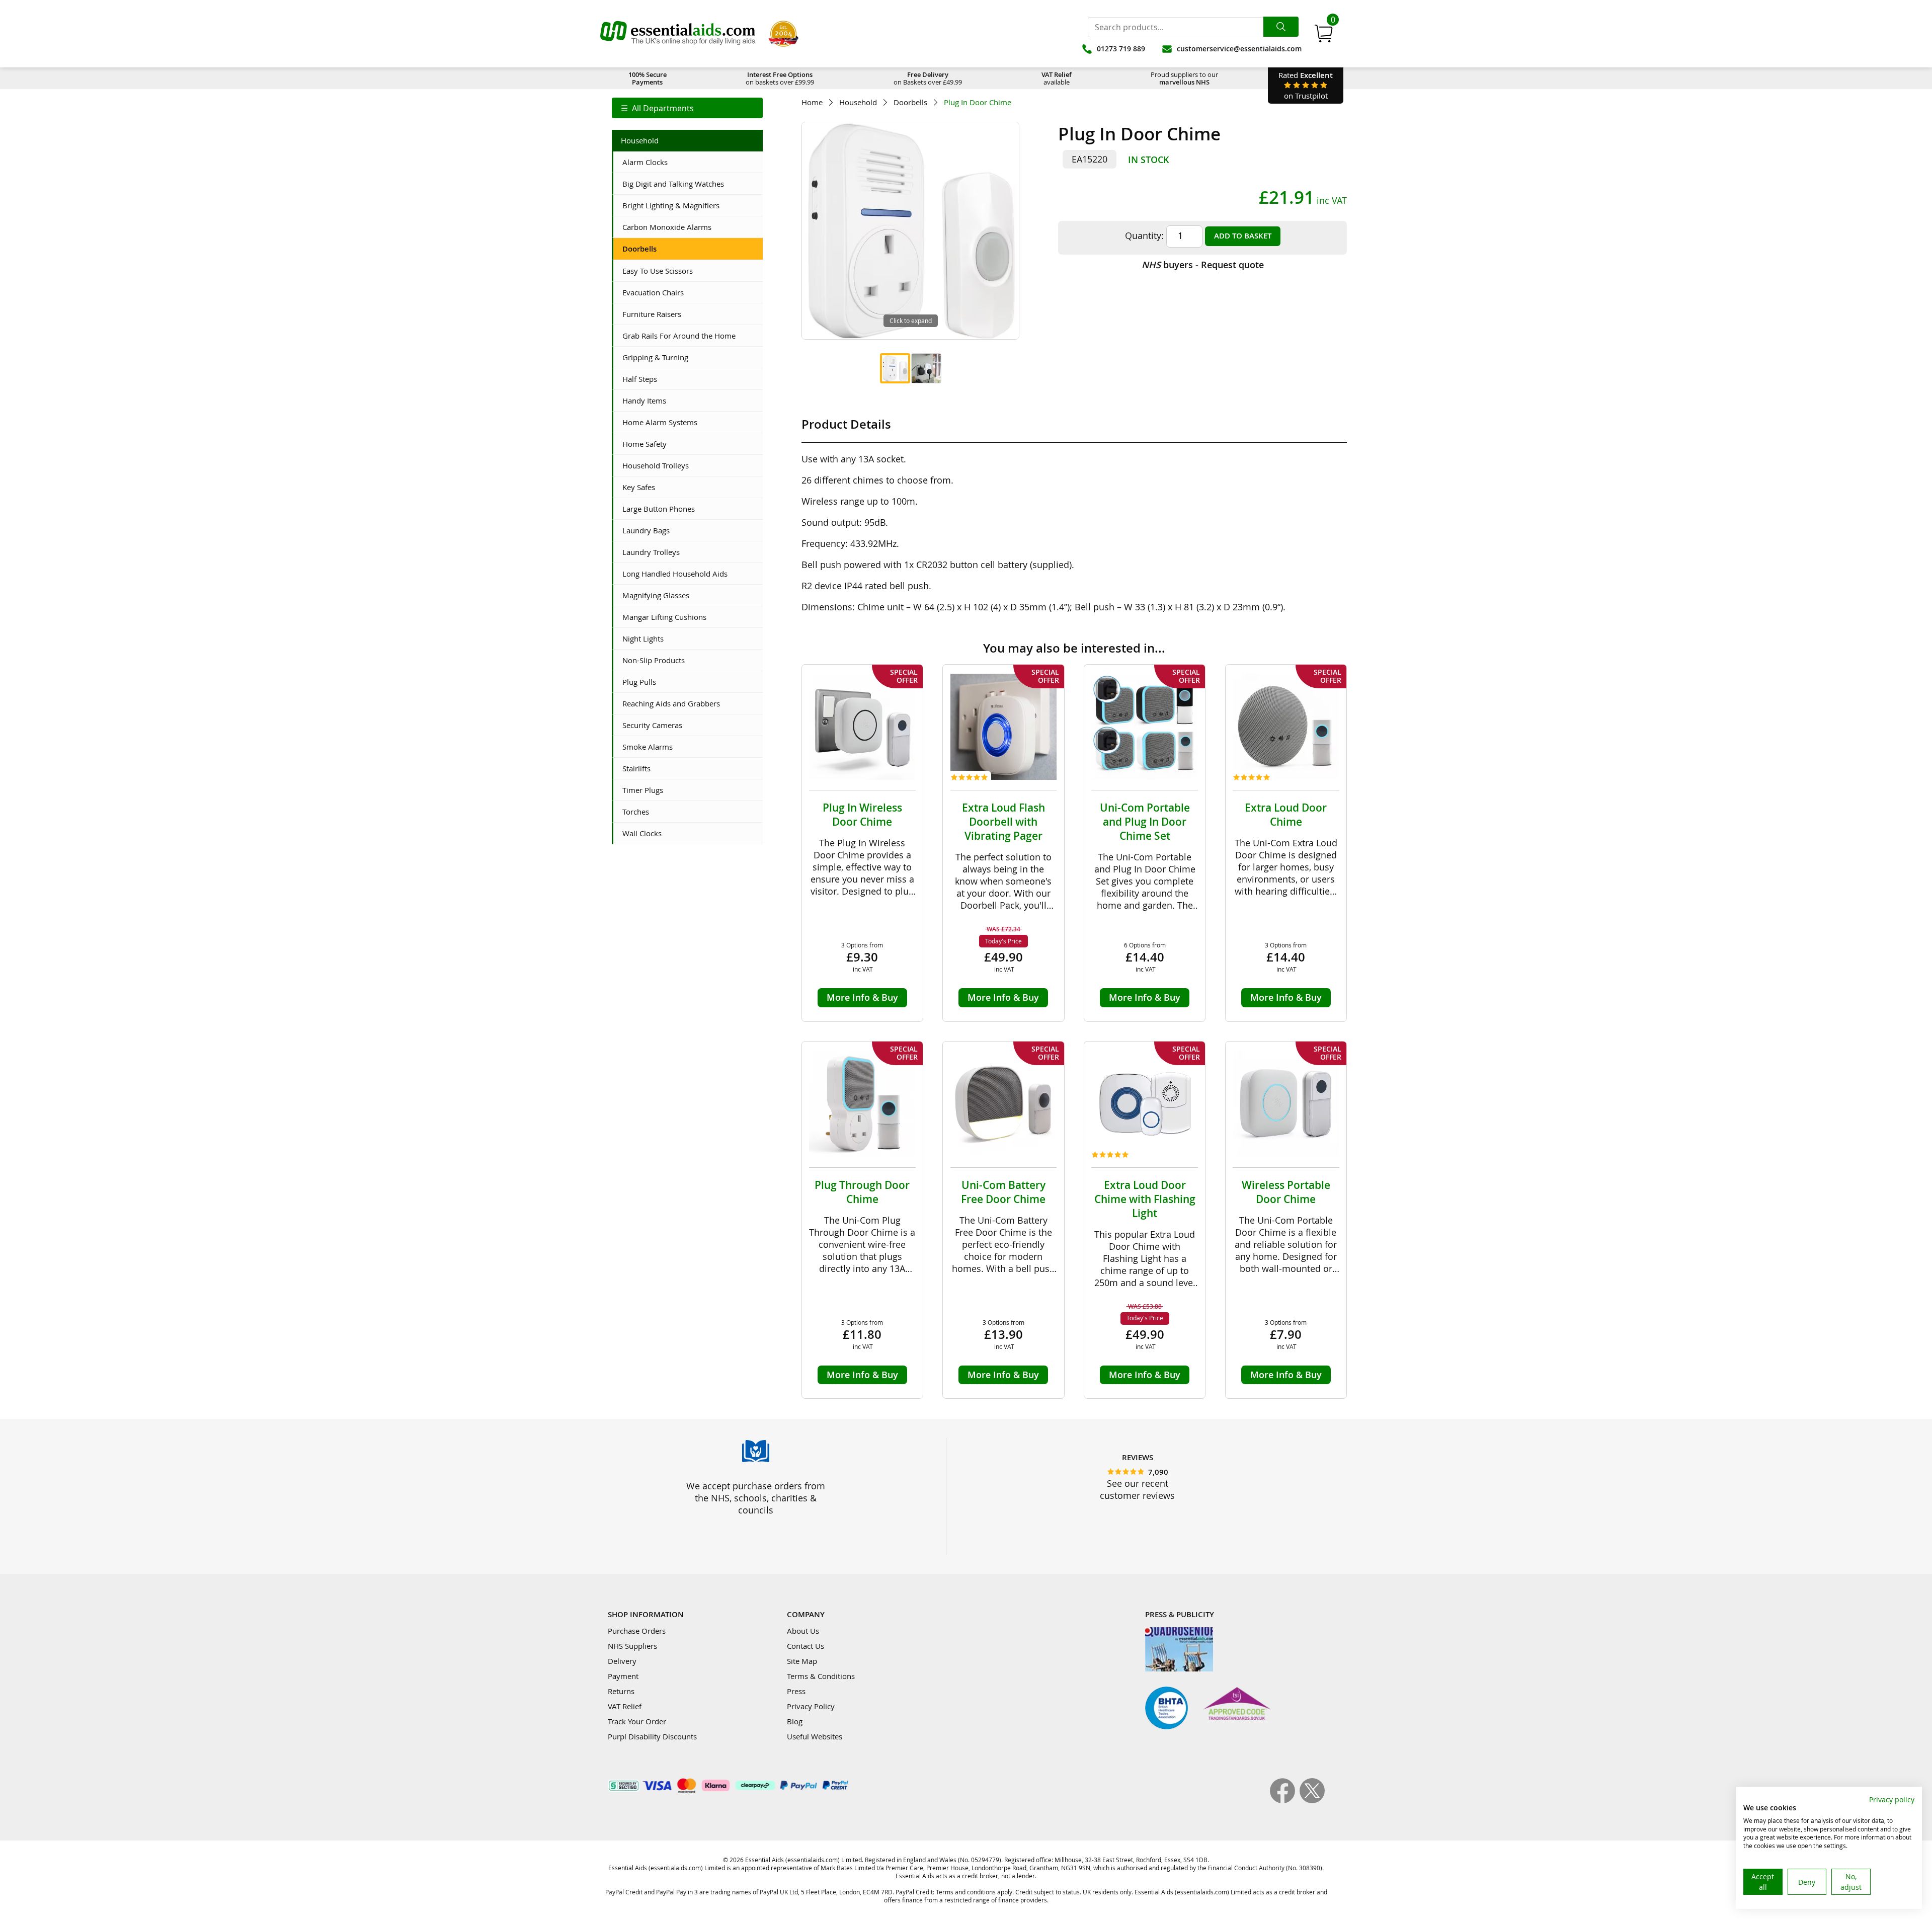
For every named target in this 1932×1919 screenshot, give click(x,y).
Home (812, 102)
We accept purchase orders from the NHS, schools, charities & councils (756, 1498)
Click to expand (911, 321)
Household (858, 102)
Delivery (622, 1661)
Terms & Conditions (821, 1676)
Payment (623, 1676)
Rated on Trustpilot (1306, 85)
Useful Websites (815, 1736)
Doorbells (910, 102)
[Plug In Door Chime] (895, 368)
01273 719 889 (1121, 49)
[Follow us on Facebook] (1285, 1800)
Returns (621, 1691)
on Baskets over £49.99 (928, 78)
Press (796, 1691)
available (1057, 78)
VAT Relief (625, 1706)
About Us (803, 1631)
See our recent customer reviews (1137, 1489)
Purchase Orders (637, 1631)
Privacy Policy (811, 1706)
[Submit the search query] (1281, 27)
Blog (795, 1721)
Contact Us (806, 1646)
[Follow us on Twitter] (1312, 1800)
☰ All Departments (657, 108)
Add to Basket (1243, 236)
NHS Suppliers (632, 1646)
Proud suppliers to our (1184, 78)
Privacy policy (1892, 1800)
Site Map (802, 1661)
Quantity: (1144, 235)
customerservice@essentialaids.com (1239, 49)
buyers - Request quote (1203, 265)
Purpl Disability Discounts (652, 1736)
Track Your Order (637, 1721)
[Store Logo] (678, 34)
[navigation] (687, 108)
